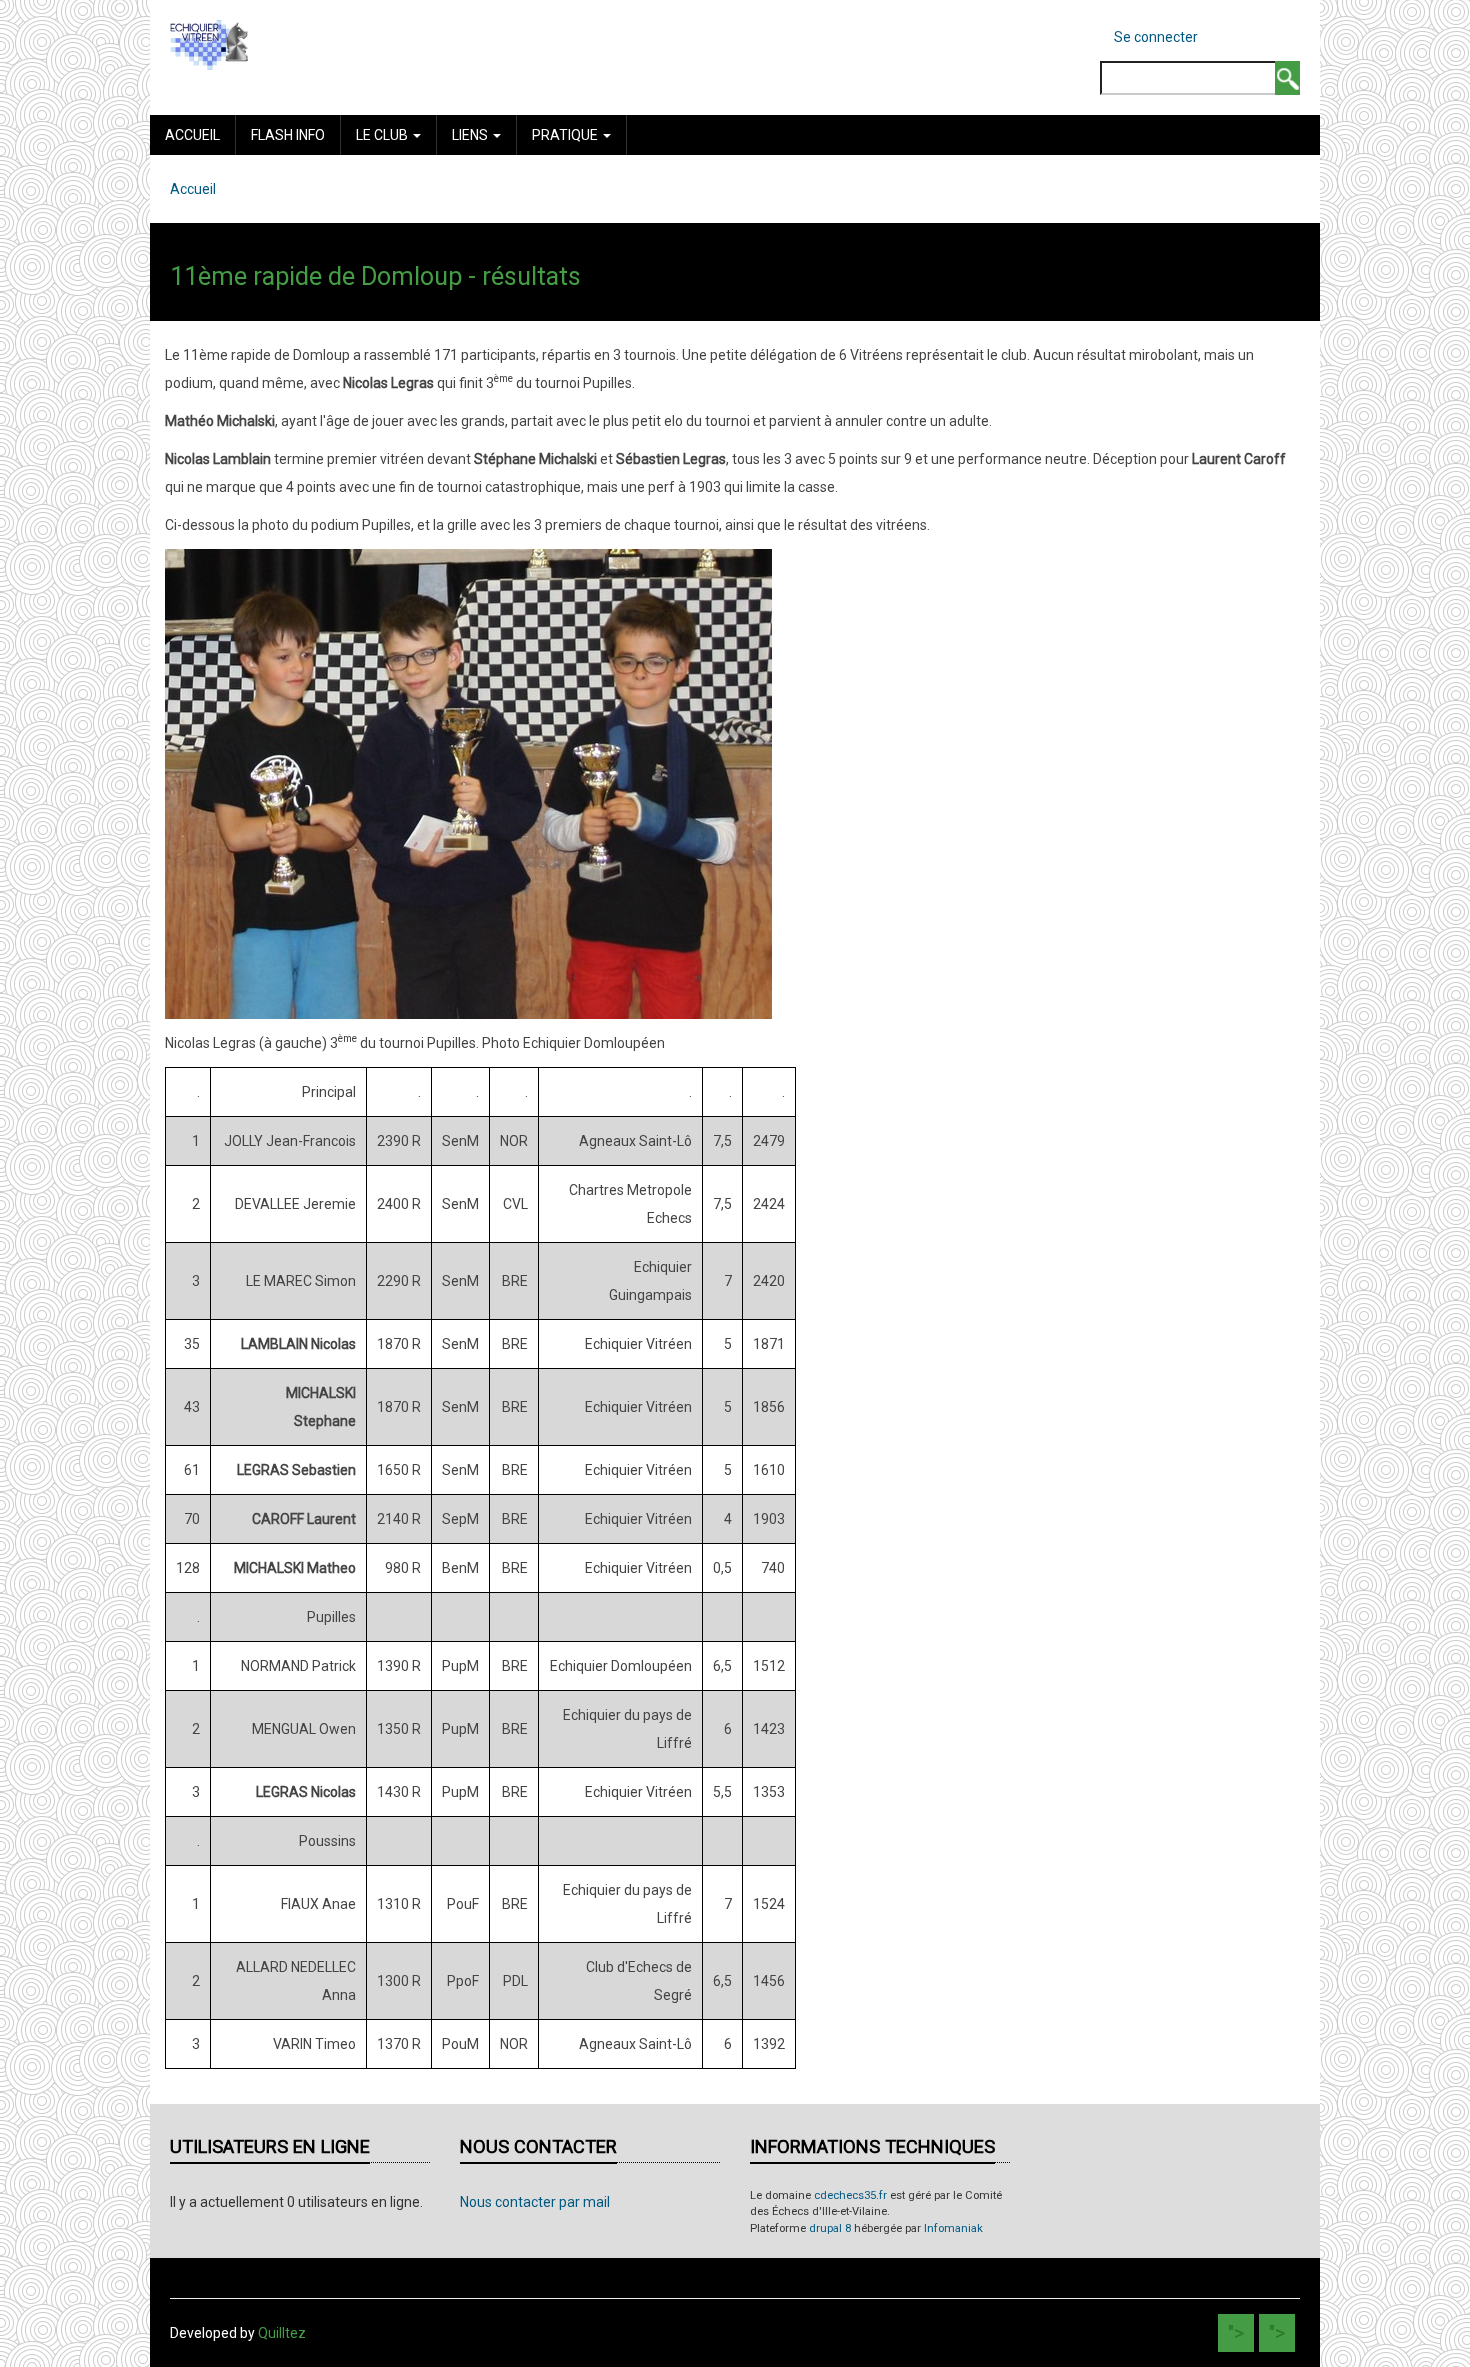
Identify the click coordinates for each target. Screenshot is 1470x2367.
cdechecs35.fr (850, 2195)
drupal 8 (830, 2228)
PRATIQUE (566, 135)
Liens (471, 135)
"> (1236, 2333)
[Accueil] (209, 44)
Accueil (192, 135)
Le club (383, 135)
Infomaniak (953, 2228)
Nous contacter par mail (535, 2202)
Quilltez (282, 2333)
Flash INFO (288, 135)
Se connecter (1156, 37)
